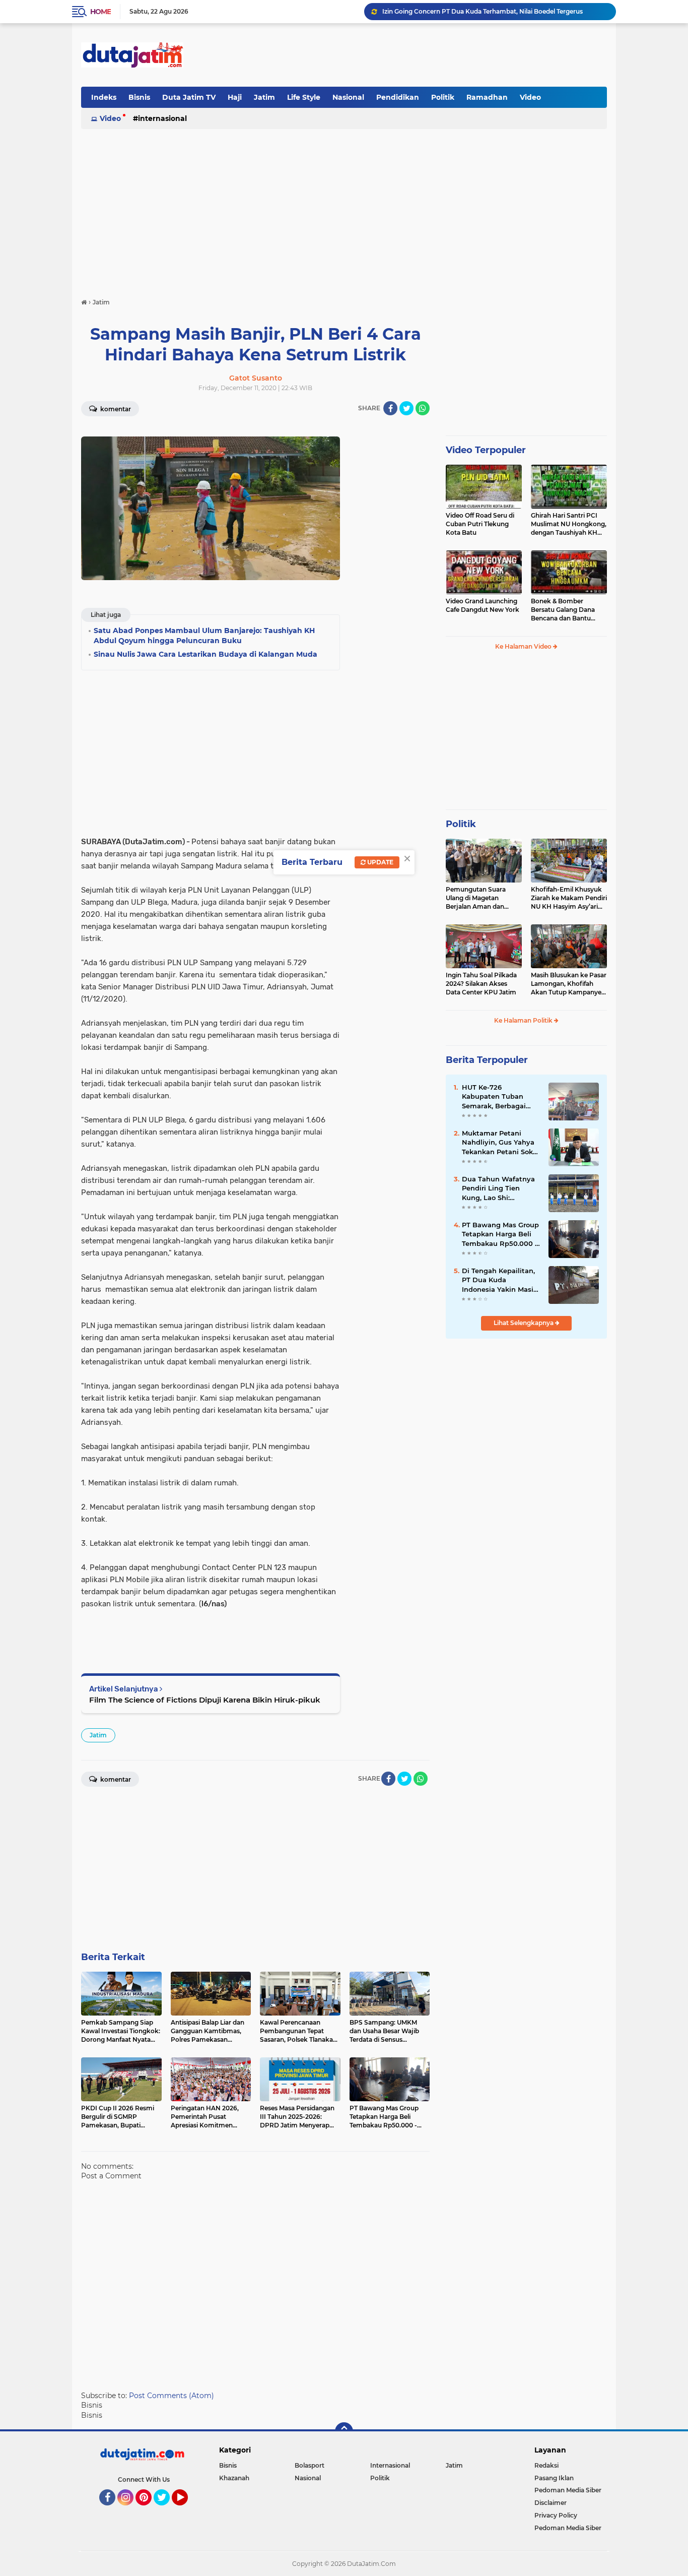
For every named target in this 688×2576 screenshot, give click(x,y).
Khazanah (234, 2478)
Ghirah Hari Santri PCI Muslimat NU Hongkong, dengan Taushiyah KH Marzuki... (569, 524)
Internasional (162, 118)
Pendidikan (398, 97)
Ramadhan (487, 97)
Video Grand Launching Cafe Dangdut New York (483, 605)
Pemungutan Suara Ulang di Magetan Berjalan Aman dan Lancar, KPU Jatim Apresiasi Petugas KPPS (482, 898)
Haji (235, 97)
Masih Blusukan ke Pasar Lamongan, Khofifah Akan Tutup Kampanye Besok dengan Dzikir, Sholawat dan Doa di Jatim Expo (569, 984)
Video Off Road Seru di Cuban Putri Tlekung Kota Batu (480, 524)
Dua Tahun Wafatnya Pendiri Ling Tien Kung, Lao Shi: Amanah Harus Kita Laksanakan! (498, 1188)
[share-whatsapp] (423, 408)
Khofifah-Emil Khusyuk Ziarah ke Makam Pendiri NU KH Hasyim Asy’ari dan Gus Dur (569, 898)
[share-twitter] (406, 408)
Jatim (264, 97)
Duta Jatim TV (189, 97)
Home (100, 12)
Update (380, 862)
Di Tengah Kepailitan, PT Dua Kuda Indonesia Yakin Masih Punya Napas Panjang (500, 1280)
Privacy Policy (556, 2515)
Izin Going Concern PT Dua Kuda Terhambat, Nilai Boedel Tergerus (483, 11)
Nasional (348, 97)
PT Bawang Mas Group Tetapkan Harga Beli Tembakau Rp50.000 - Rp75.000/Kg (500, 1234)
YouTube (187, 2510)
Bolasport (309, 2465)
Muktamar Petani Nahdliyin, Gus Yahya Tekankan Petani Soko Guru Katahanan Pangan (499, 1143)
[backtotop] (344, 2431)
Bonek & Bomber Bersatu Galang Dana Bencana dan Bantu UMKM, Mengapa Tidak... (568, 610)
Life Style (304, 97)
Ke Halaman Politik (524, 1020)
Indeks (104, 97)
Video (530, 97)
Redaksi (546, 2465)
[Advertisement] (424, 55)
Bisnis (139, 97)
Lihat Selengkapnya (524, 1323)
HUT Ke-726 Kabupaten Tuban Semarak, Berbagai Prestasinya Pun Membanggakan (494, 1097)
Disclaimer (551, 2503)
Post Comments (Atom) (171, 2396)
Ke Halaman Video (524, 646)
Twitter (166, 2510)
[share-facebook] (390, 408)
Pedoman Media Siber (568, 2490)
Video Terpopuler (486, 450)
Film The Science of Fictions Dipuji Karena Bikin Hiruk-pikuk (205, 1700)
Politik (443, 97)
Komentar (115, 409)
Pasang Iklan (554, 2478)
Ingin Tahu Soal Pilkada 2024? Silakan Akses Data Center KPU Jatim (481, 984)
